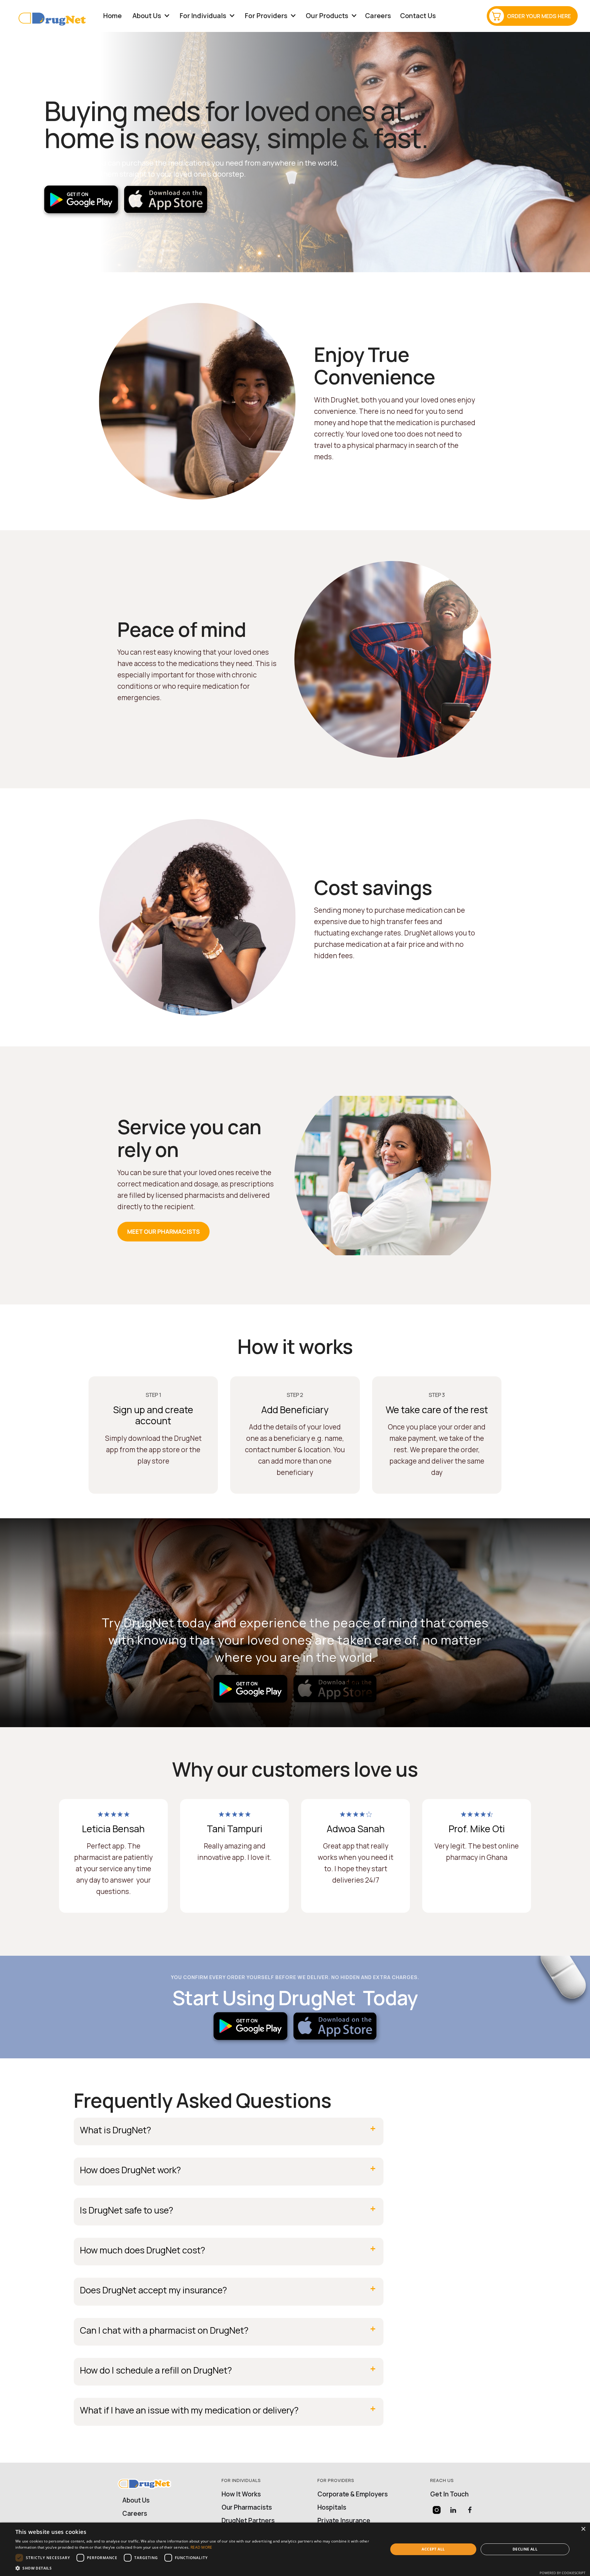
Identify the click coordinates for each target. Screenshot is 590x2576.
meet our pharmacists (163, 1232)
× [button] (583, 2529)
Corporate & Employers (353, 2494)
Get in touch (449, 2494)
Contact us (418, 16)
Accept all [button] (433, 2549)
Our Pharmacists (247, 2507)
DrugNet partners (248, 2521)
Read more (201, 2547)
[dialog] (295, 2549)
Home (112, 16)
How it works (241, 2494)
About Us (136, 2500)
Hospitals (332, 2507)
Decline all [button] (525, 2549)
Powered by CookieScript (562, 2573)
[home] (55, 16)
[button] (147, 16)
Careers (378, 16)
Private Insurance (344, 2521)
